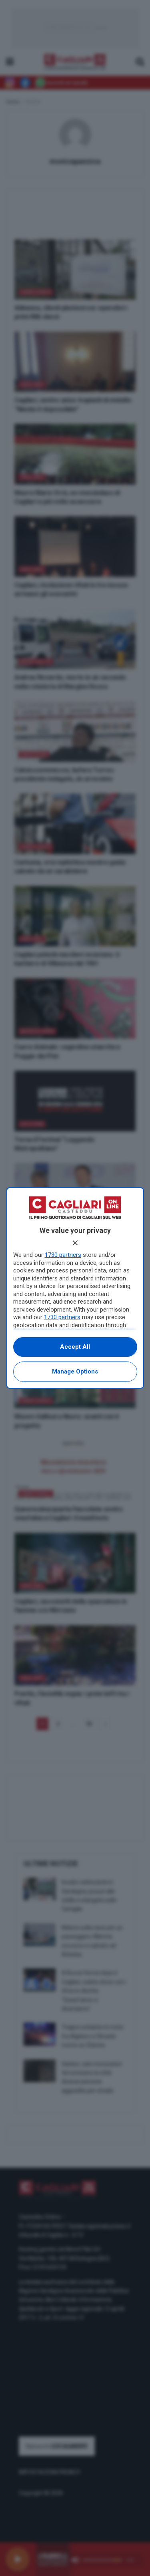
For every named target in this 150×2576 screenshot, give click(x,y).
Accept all (75, 1347)
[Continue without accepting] (75, 1243)
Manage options (75, 1371)
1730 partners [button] (63, 1255)
